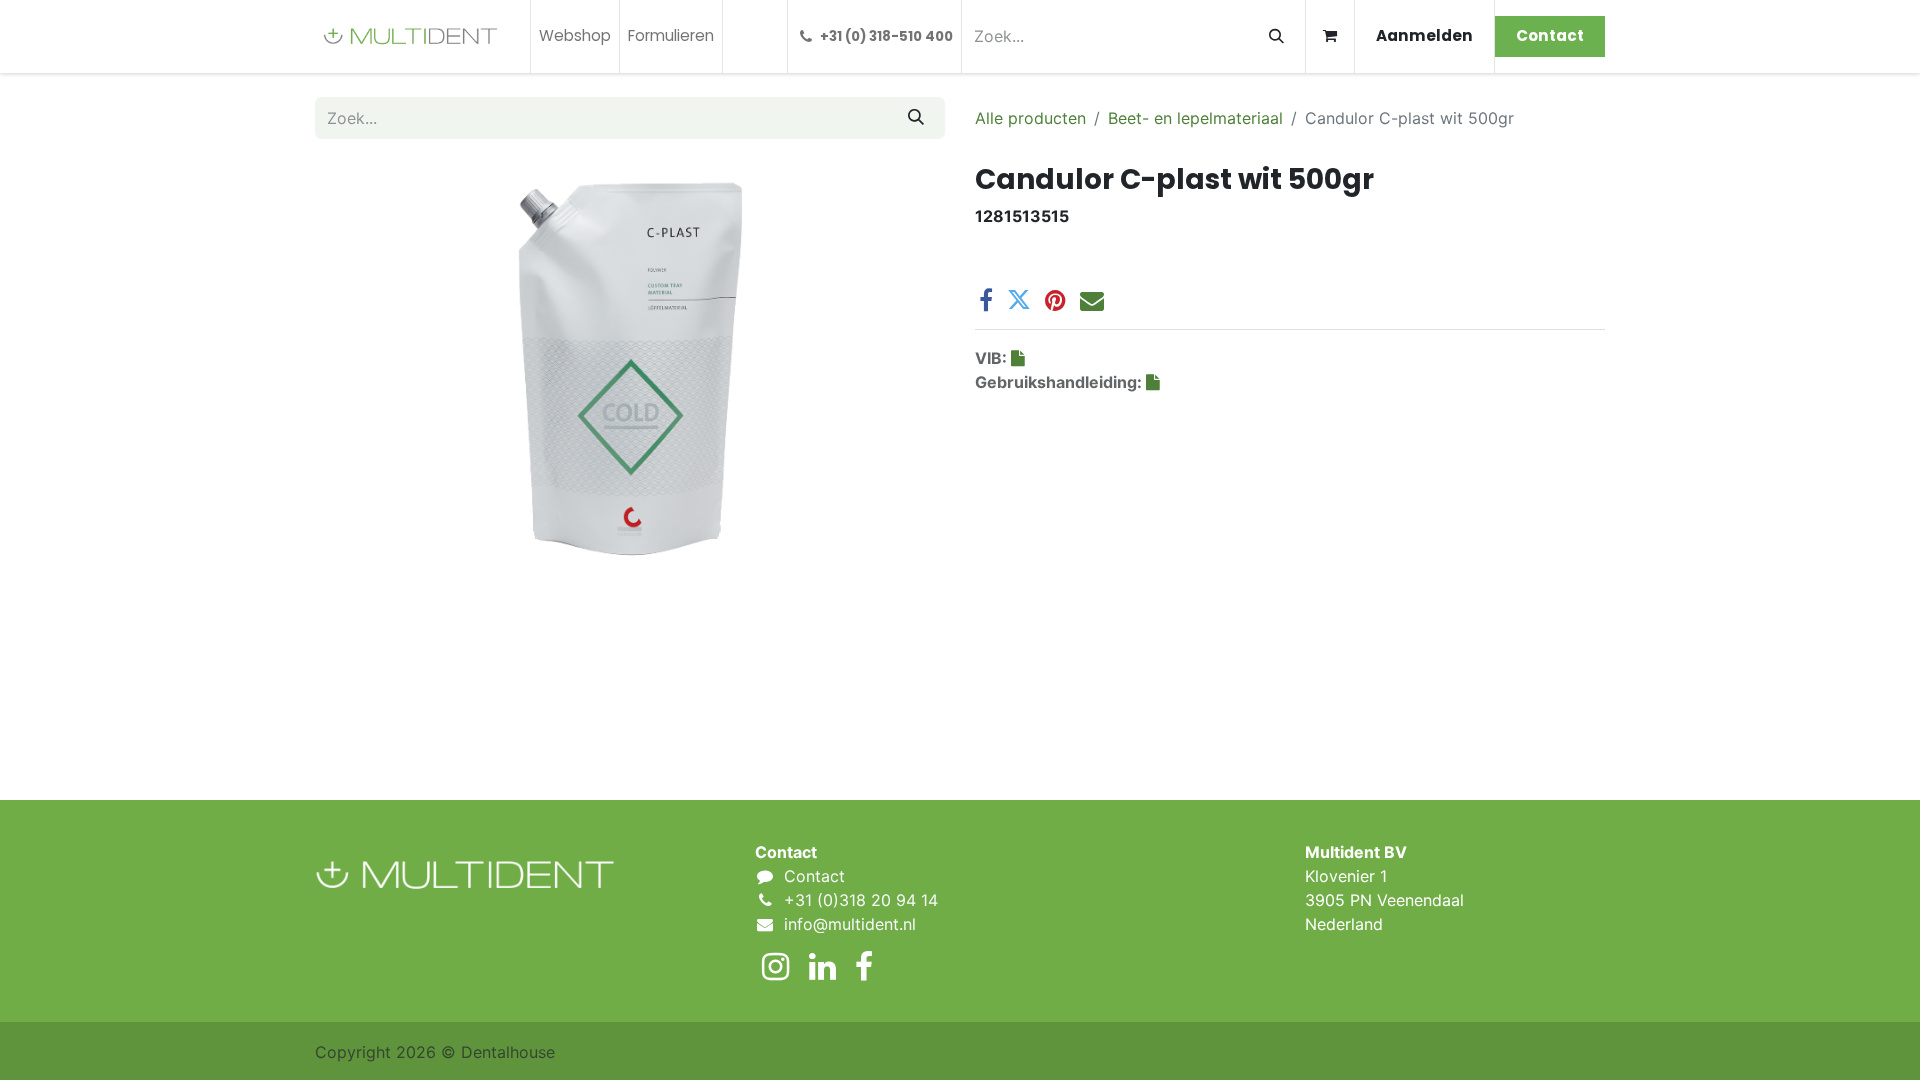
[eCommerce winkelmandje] (1330, 36)
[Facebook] (986, 300)
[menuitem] (575, 36)
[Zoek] (1276, 36)
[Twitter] (1019, 300)
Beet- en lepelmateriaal (1195, 118)
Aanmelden (1424, 35)
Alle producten (1030, 118)
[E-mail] (1092, 300)
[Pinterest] (1055, 300)
